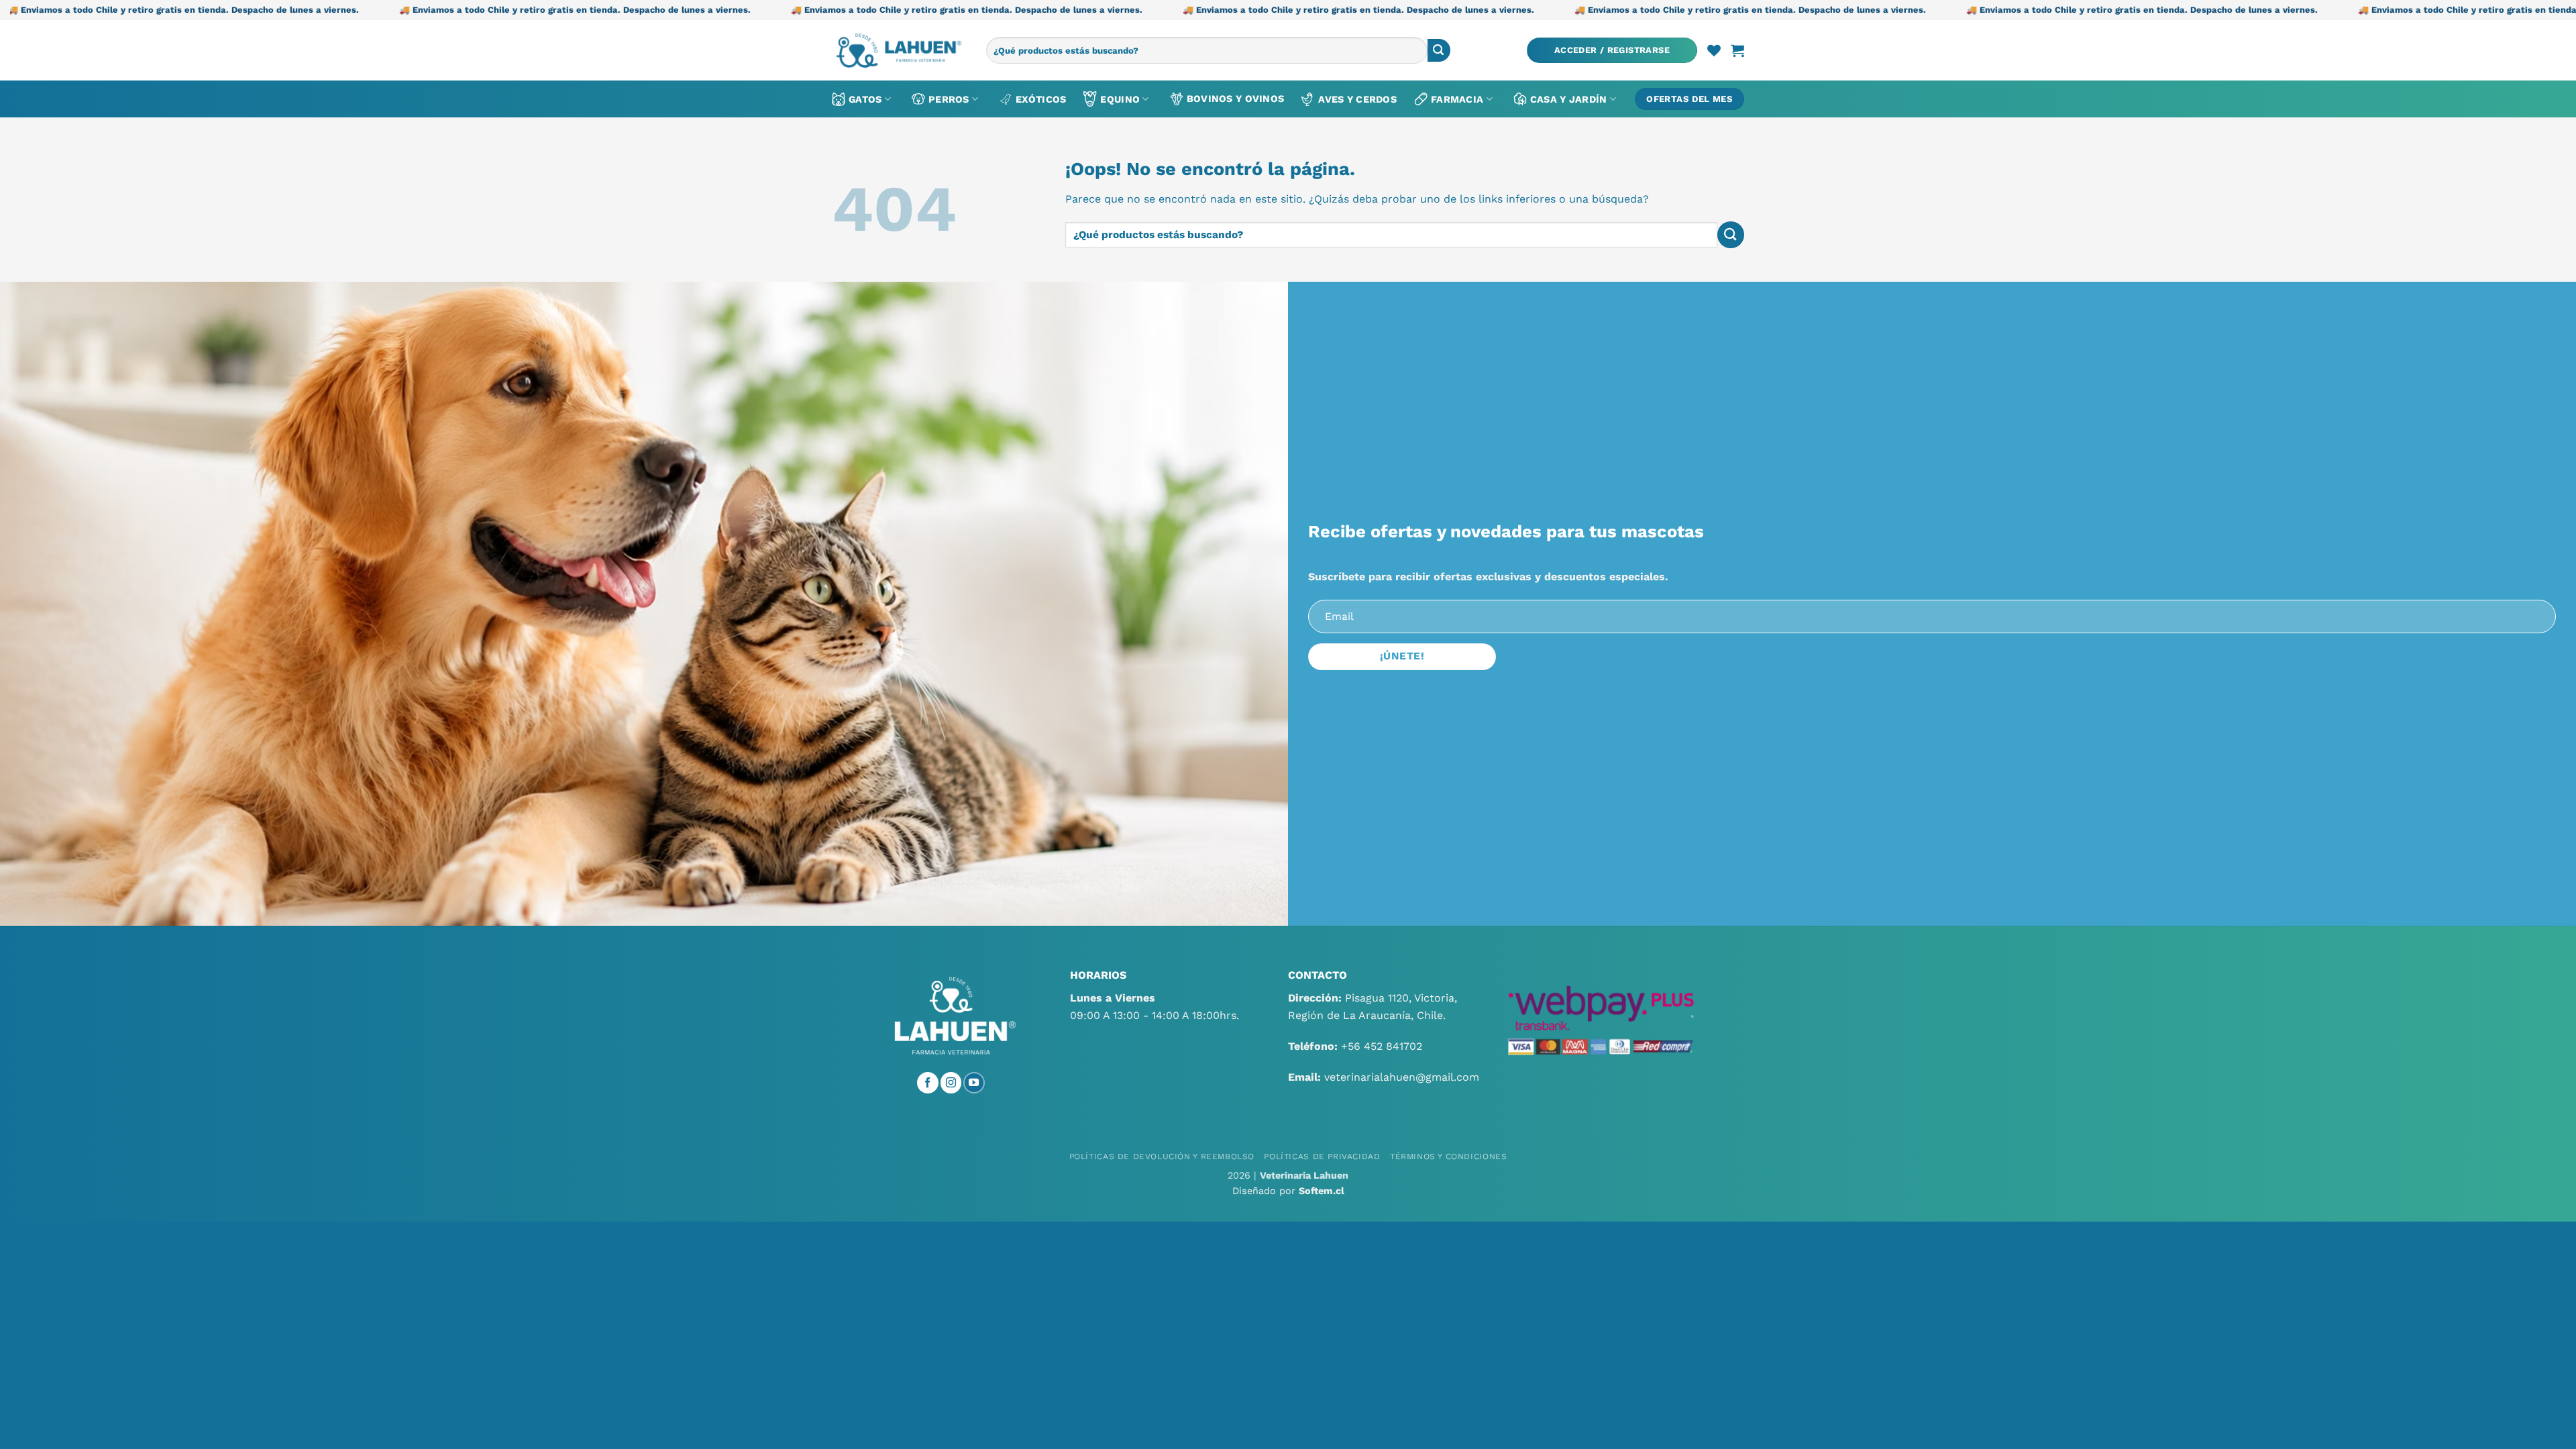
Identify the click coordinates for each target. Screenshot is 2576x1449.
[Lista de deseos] (1714, 50)
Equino (1120, 99)
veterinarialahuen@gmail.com (1402, 1077)
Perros (949, 99)
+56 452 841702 (1382, 1046)
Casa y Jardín (1569, 99)
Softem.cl (1322, 1191)
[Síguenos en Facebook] (928, 1083)
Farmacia (1457, 99)
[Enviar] (1439, 50)
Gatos (865, 99)
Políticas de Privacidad (1322, 1157)
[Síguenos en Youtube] (974, 1083)
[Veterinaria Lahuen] (899, 50)
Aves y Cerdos (1357, 99)
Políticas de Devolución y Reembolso (1162, 1157)
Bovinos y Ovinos (1236, 99)
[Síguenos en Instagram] (951, 1083)
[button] (1612, 51)
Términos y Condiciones (1448, 1157)
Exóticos (1041, 99)
